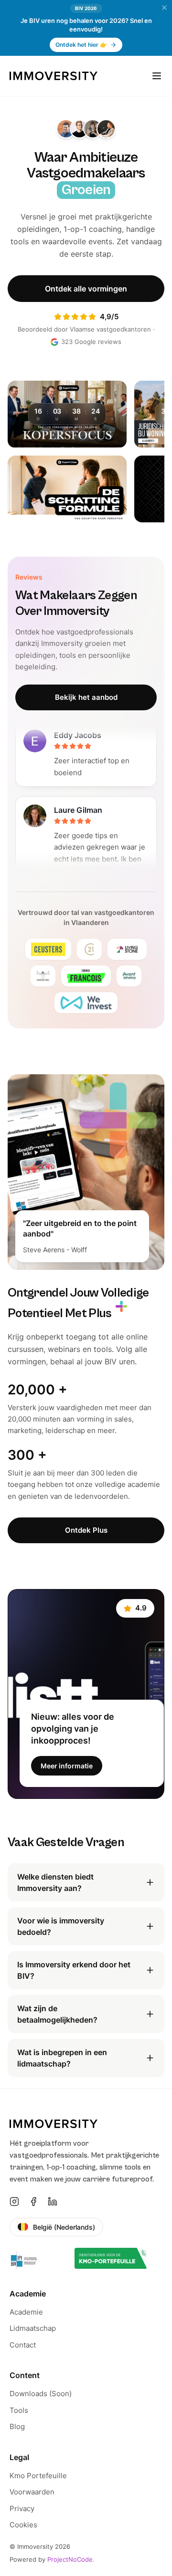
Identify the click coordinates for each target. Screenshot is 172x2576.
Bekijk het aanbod (86, 697)
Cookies (23, 2525)
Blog (17, 2426)
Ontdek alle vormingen (86, 289)
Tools (19, 2410)
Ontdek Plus (86, 1530)
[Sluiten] (164, 8)
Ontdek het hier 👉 (81, 45)
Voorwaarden (32, 2492)
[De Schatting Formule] (67, 489)
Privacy (22, 2508)
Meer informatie (67, 1766)
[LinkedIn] (53, 2202)
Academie (26, 2312)
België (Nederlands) (64, 2227)
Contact (23, 2345)
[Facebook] (33, 2202)
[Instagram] (14, 2202)
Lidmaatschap (33, 2328)
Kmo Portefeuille (38, 2476)
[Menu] (157, 76)
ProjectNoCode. (71, 2559)
